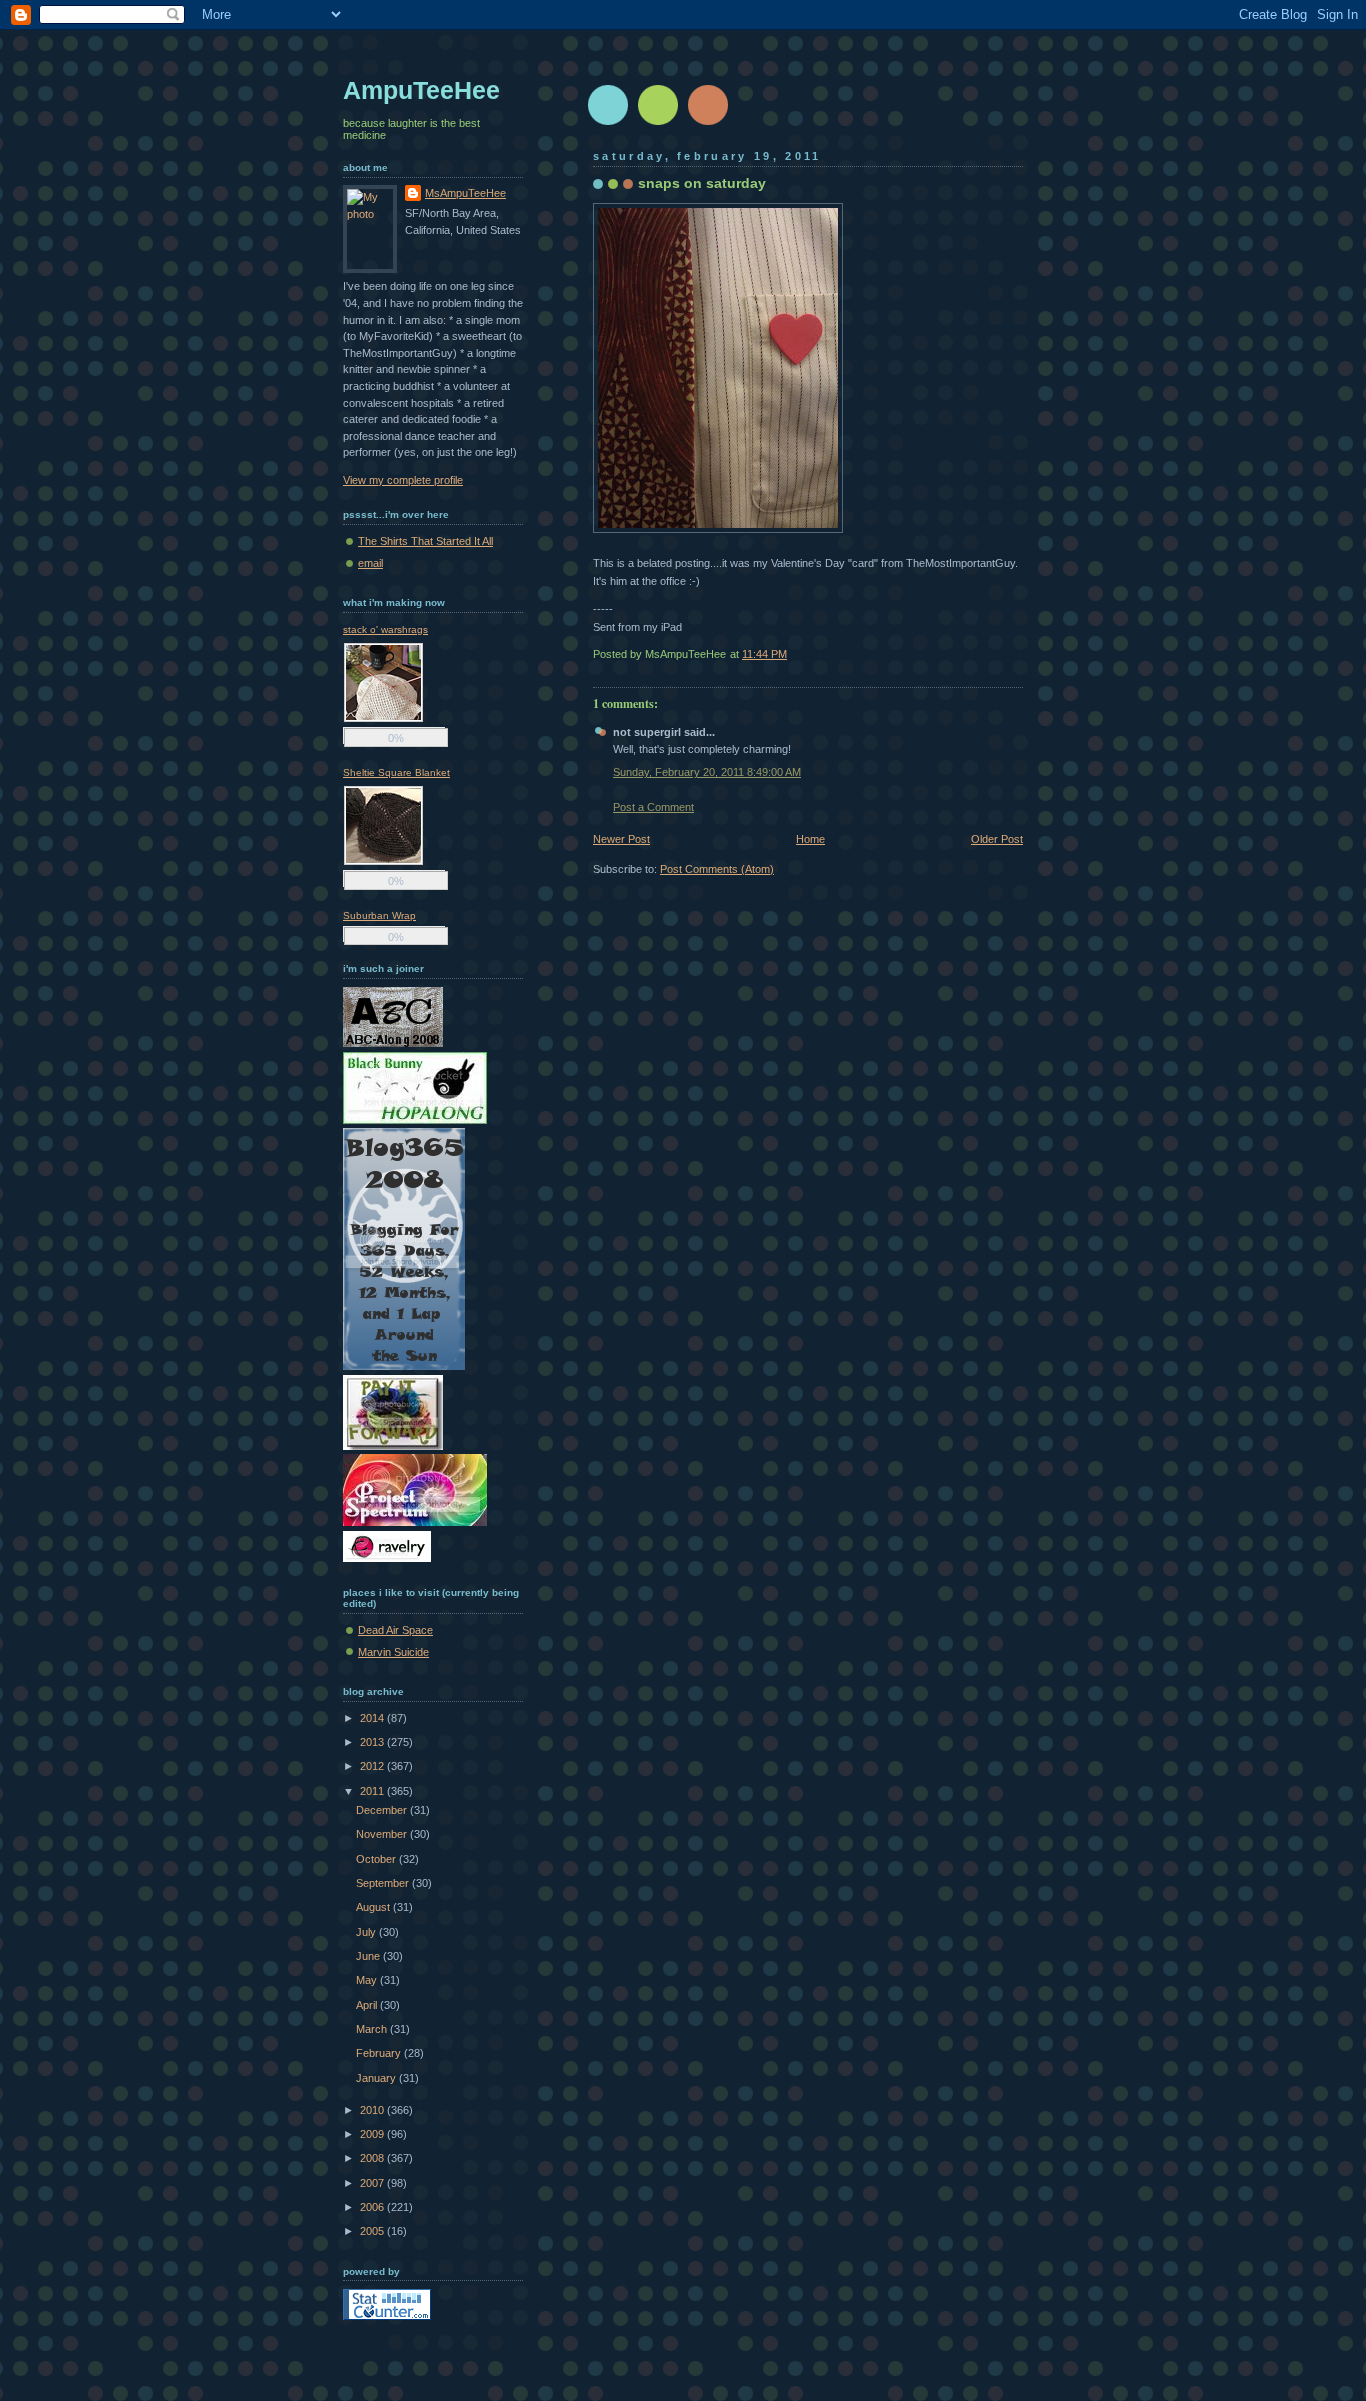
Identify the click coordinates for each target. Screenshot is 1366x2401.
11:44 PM (764, 654)
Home (810, 839)
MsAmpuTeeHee (465, 193)
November (383, 1834)
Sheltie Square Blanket (396, 772)
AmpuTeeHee (421, 90)
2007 (373, 2183)
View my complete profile (403, 480)
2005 (373, 2231)
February (380, 2053)
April (368, 2005)
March (373, 2029)
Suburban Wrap (379, 915)
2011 (373, 1791)
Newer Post (621, 839)
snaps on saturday (702, 183)
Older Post (997, 839)
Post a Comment (653, 807)
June (369, 1956)
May (368, 1980)
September (384, 1883)
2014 (373, 1718)
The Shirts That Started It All (425, 541)
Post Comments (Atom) (717, 869)
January (377, 2078)
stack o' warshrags (385, 629)
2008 (373, 2158)
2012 (373, 1766)
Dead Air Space (395, 1630)
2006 (373, 2207)
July (367, 1932)
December (383, 1810)
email (370, 563)
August (374, 1907)
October (377, 1859)
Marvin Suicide (393, 1652)
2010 (373, 2110)
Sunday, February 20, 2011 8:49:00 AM (707, 772)
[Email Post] (1021, 654)
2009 (373, 2134)
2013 (373, 1742)
